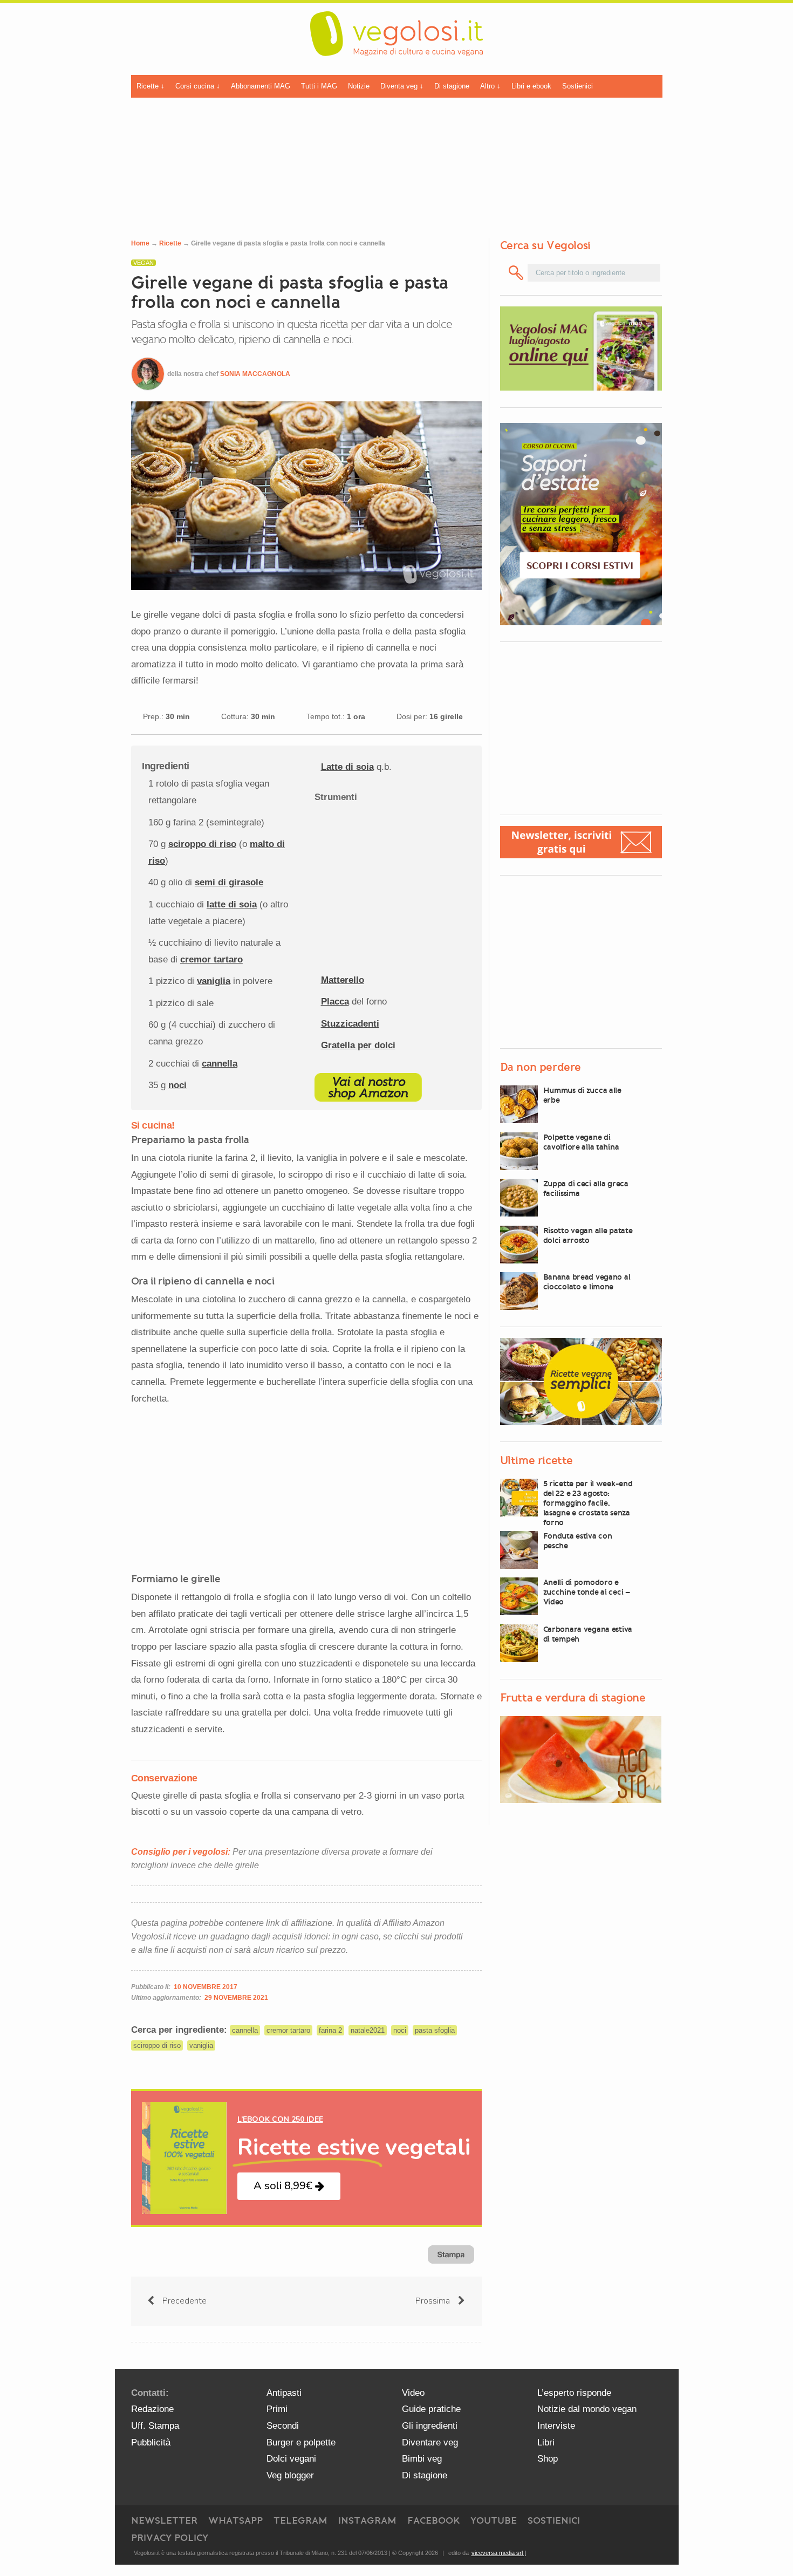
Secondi (283, 2426)
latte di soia (232, 904)
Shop (548, 2459)
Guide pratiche (431, 2409)
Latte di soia (347, 767)
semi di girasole (229, 882)
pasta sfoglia (435, 2030)
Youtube (494, 2520)
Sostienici (577, 86)
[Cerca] (517, 273)
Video (413, 2393)
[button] (289, 2186)
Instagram (367, 2520)
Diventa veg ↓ (402, 86)
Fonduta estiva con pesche (578, 1541)
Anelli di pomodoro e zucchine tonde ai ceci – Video (587, 1592)
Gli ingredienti (430, 2426)
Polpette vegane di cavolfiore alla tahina (581, 1142)
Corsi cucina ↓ (198, 86)
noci (177, 1085)
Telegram (300, 2520)
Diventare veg (430, 2442)
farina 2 (330, 2030)
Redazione (152, 2409)
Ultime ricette (536, 1460)
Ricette (170, 243)
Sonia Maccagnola (255, 374)
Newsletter (164, 2520)
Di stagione (452, 86)
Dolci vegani (291, 2459)
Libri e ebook (531, 86)
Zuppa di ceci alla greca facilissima (586, 1188)
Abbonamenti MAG (261, 86)
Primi (277, 2409)
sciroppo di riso (202, 844)
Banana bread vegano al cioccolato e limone (587, 1282)
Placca (335, 1002)
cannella (220, 1064)
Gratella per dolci (358, 1045)
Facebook (433, 2520)
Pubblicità (151, 2442)
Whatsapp (235, 2520)
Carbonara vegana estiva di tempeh (588, 1634)
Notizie (359, 86)
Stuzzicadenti (350, 1024)
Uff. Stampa (155, 2426)
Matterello (343, 980)
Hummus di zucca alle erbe (582, 1095)
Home (140, 243)
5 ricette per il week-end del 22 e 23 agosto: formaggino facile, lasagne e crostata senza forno (588, 1503)
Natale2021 (368, 2030)
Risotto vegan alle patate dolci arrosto (588, 1235)
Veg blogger (290, 2475)
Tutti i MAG (319, 86)
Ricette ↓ (151, 86)
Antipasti (284, 2393)
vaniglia (214, 981)
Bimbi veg (422, 2459)
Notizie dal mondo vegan (587, 2409)
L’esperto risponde (574, 2393)
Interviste (556, 2426)
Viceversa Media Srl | (499, 2553)
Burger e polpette (301, 2442)
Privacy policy (170, 2538)
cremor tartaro (211, 959)
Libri (546, 2442)
